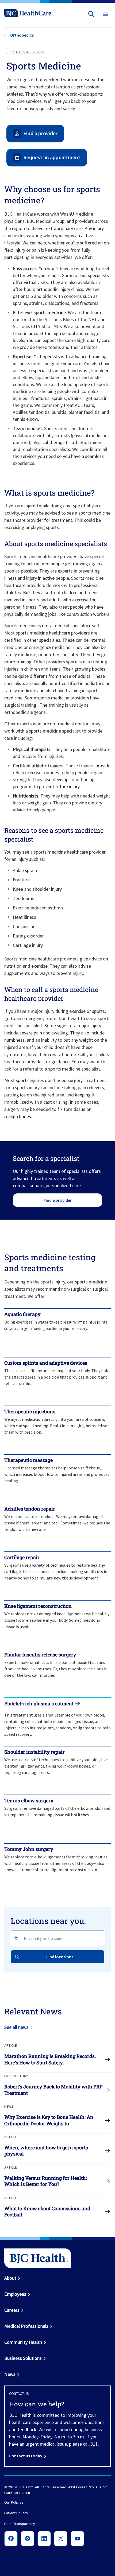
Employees (15, 2294)
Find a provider (58, 1200)
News (10, 2374)
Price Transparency (20, 2524)
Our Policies (14, 2503)
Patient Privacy (16, 2513)
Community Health (23, 2342)
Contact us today (26, 2456)
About (10, 2278)
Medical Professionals (26, 2326)
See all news (16, 2027)
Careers (12, 2310)
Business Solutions (23, 2358)
